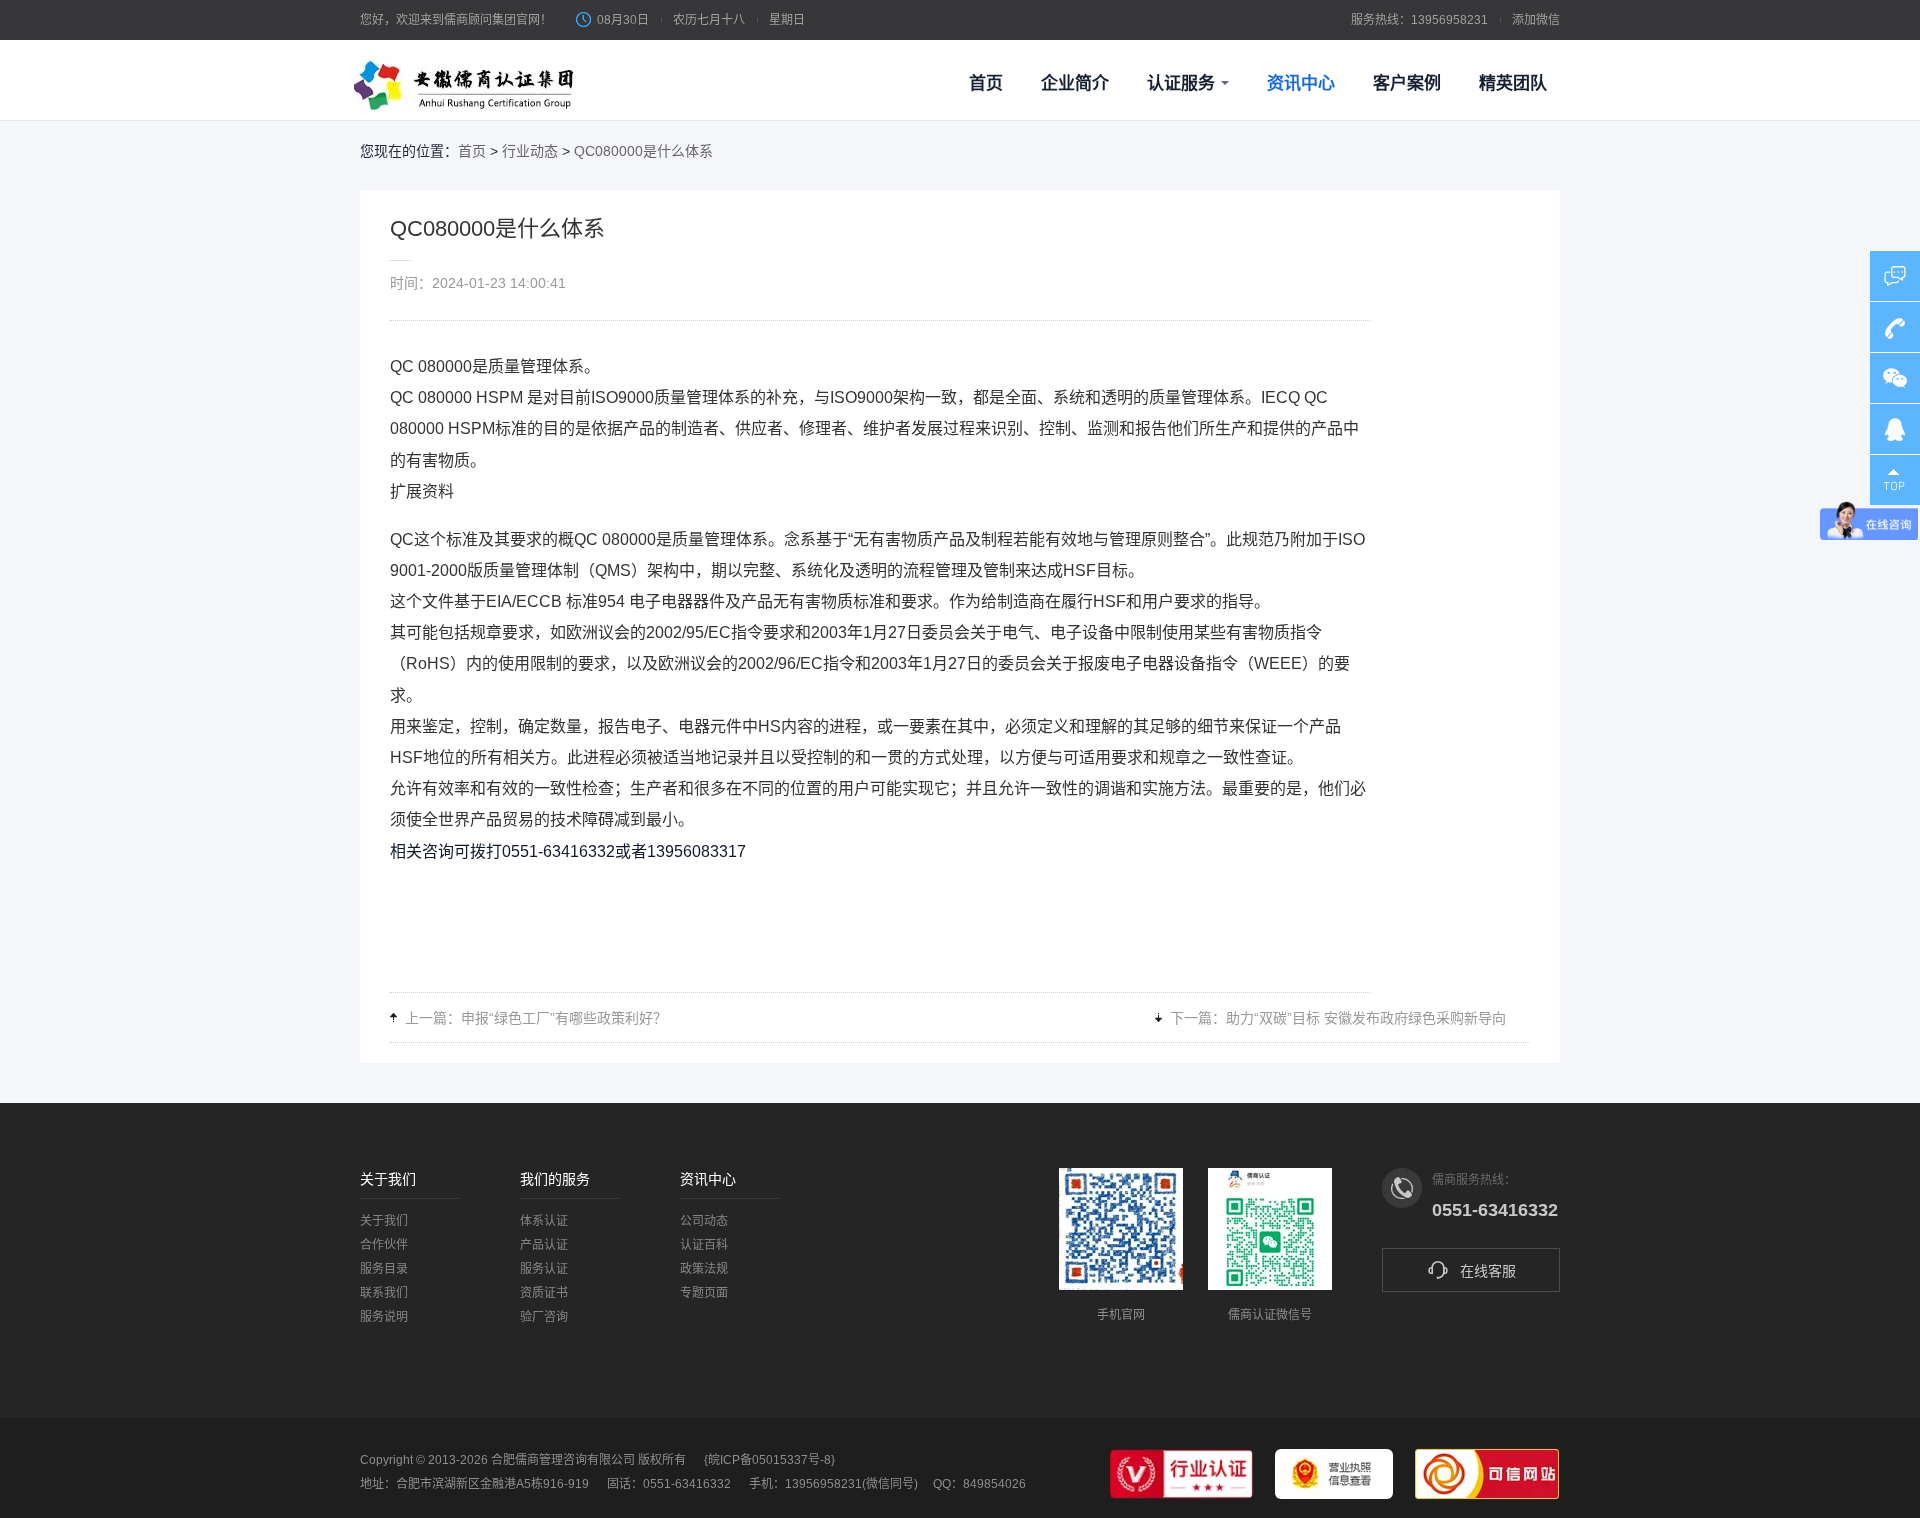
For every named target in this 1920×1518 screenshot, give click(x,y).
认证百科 (704, 1245)
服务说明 (384, 1317)
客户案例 (1407, 83)
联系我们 (384, 1293)
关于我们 (384, 1221)
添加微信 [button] (1536, 20)
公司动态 (704, 1221)
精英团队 (1513, 83)
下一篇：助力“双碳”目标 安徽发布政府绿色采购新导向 (1338, 1018)
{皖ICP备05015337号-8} (769, 1460)
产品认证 (544, 1245)
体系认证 (544, 1221)
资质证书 (544, 1293)
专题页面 (704, 1293)
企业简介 (1075, 83)
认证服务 (1181, 83)
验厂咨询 (544, 1317)
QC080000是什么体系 (643, 151)
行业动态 (530, 151)
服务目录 (384, 1269)
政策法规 (704, 1269)
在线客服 (1488, 1271)
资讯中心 (1301, 83)
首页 (986, 83)
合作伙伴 (384, 1245)
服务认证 (544, 1269)
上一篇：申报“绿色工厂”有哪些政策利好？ (536, 1018)
